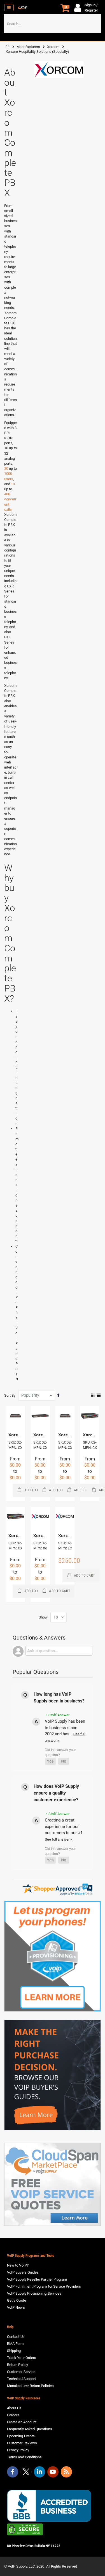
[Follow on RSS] (66, 2472)
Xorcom (53, 47)
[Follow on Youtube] (53, 2472)
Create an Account (22, 2422)
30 (6, 469)
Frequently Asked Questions (30, 2429)
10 (13, 484)
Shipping (14, 2351)
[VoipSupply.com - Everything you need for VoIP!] (23, 8)
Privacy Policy (18, 2450)
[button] (50, 1761)
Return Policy (17, 2365)
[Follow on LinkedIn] (39, 2472)
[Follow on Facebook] (13, 2472)
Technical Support (21, 2379)
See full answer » (58, 1839)
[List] (99, 1396)
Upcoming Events (21, 2436)
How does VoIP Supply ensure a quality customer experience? (56, 1793)
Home (8, 47)
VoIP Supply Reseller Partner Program (37, 2279)
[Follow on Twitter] (26, 2473)
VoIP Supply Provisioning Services (34, 2293)
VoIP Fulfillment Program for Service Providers (44, 2286)
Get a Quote (17, 2300)
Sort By (10, 1395)
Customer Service (21, 2372)
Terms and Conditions (24, 2457)
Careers (13, 2415)
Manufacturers (28, 47)
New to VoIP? (18, 2265)
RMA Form (15, 2344)
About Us (14, 2408)
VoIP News (16, 2307)
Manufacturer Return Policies (30, 2386)
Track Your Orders (22, 2358)
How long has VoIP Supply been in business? (59, 1698)
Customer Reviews (22, 2443)
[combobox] (53, 24)
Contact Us (16, 2337)
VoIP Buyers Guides (23, 2272)
